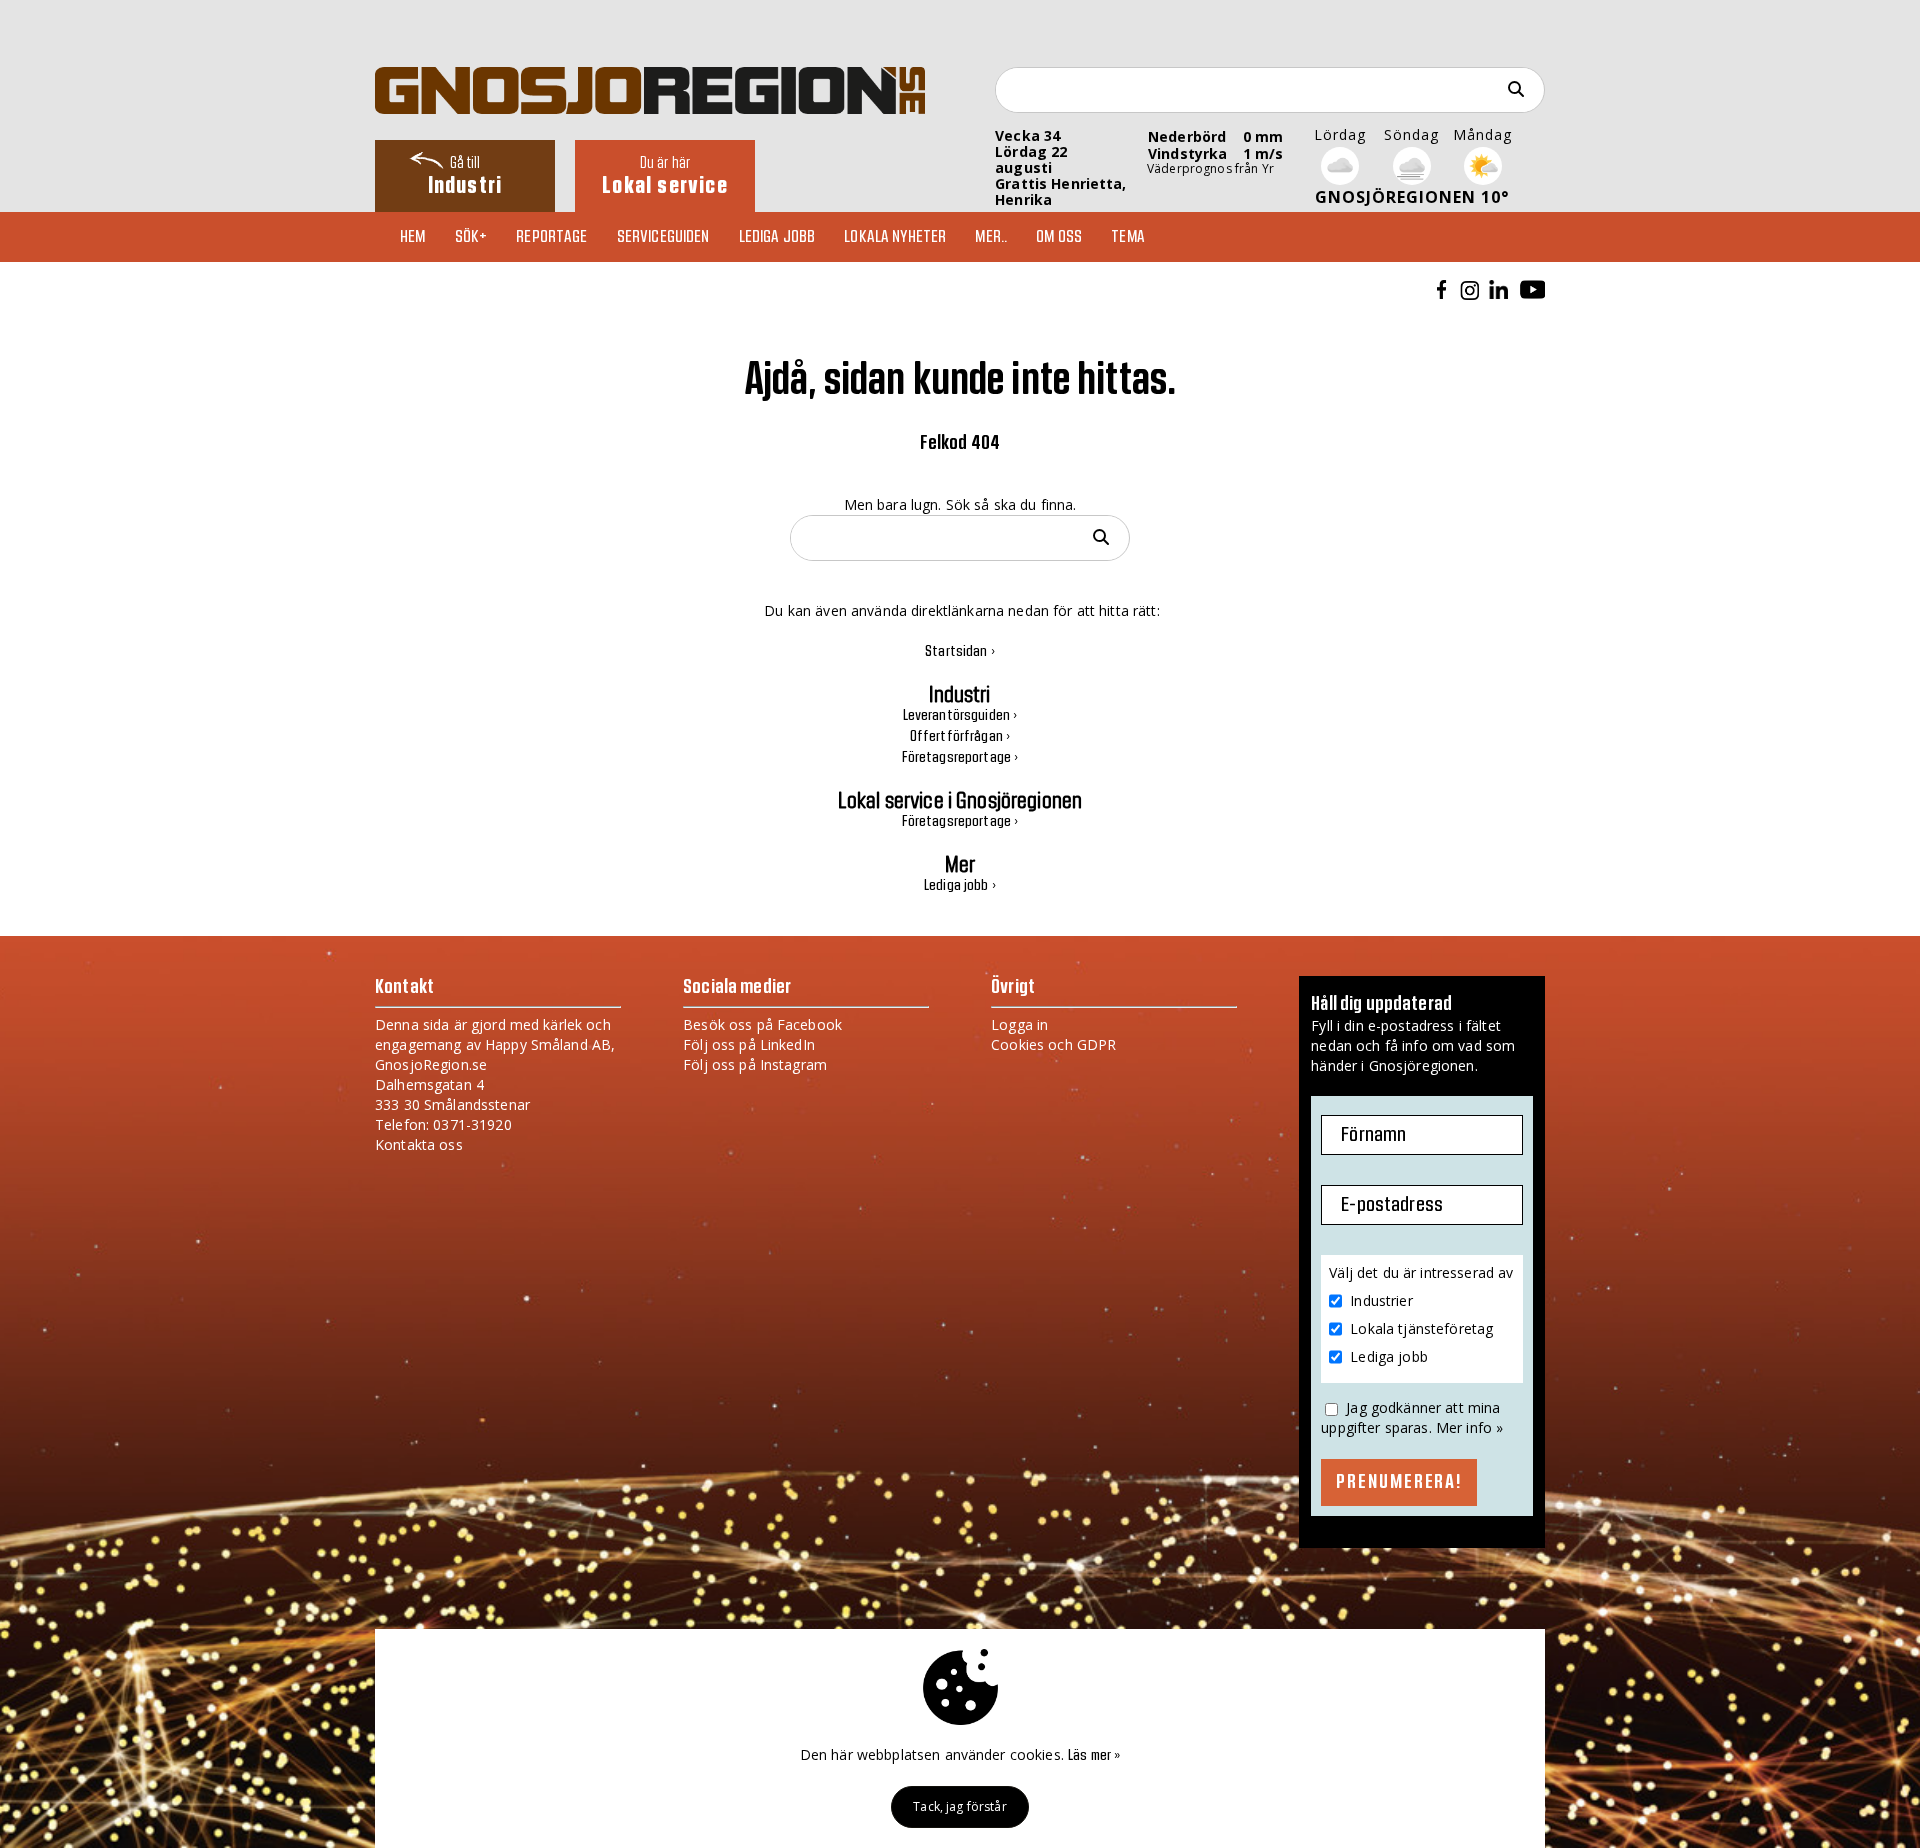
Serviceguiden (663, 237)
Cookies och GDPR (1053, 1044)
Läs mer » (1094, 1756)
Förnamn (1373, 1135)
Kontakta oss (419, 1144)
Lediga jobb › (960, 886)
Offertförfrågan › (960, 737)
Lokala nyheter (895, 237)
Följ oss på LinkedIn (749, 1044)
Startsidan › (960, 652)
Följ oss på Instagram (755, 1064)
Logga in (1019, 1024)
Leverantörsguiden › (960, 716)
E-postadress (1392, 1205)
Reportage (551, 237)
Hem (412, 237)
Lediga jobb (777, 237)
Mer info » (1469, 1427)
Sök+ (471, 237)
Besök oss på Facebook (762, 1024)
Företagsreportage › (960, 758)
